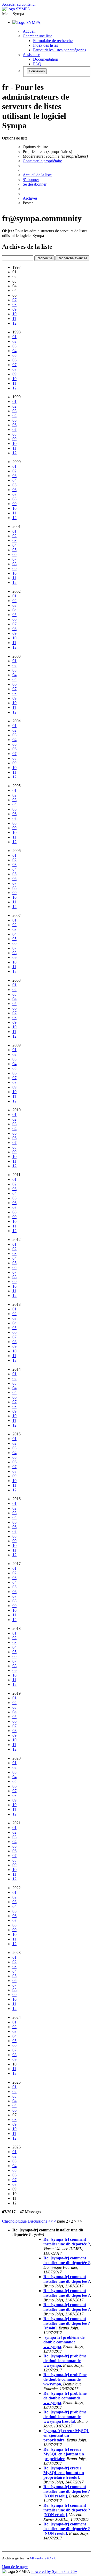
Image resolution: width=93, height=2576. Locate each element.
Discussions (38, 2221)
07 (14, 300)
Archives (30, 198)
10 (14, 314)
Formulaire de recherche (53, 41)
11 (14, 319)
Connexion (37, 71)
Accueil (29, 31)
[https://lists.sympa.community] (16, 9)
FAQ (37, 64)
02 (14, 341)
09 (14, 309)
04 (14, 351)
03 (14, 346)
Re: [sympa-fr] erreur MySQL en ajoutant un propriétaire (64, 2454)
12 (14, 323)
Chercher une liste (37, 36)
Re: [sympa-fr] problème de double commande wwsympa (65, 2361)
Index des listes (45, 45)
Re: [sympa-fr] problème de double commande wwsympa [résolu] (65, 2417)
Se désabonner (35, 184)
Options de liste (35, 147)
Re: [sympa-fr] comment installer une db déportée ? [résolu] (67, 2323)
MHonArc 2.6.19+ (43, 2558)
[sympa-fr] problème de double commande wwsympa (64, 2342)
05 (14, 355)
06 (14, 360)
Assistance (31, 55)
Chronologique (15, 2221)
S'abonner (31, 180)
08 (14, 305)
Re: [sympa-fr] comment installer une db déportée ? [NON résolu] (67, 2491)
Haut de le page (15, 2567)
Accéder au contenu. (19, 4)
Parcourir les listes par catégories (60, 50)
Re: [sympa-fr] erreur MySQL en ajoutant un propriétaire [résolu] (64, 2473)
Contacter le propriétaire (42, 161)
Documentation (46, 59)
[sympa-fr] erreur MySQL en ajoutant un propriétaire (66, 2435)
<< (50, 2221)
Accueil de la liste (37, 175)
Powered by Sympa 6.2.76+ (54, 2571)
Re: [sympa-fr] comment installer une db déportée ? (67, 2242)
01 (14, 337)
